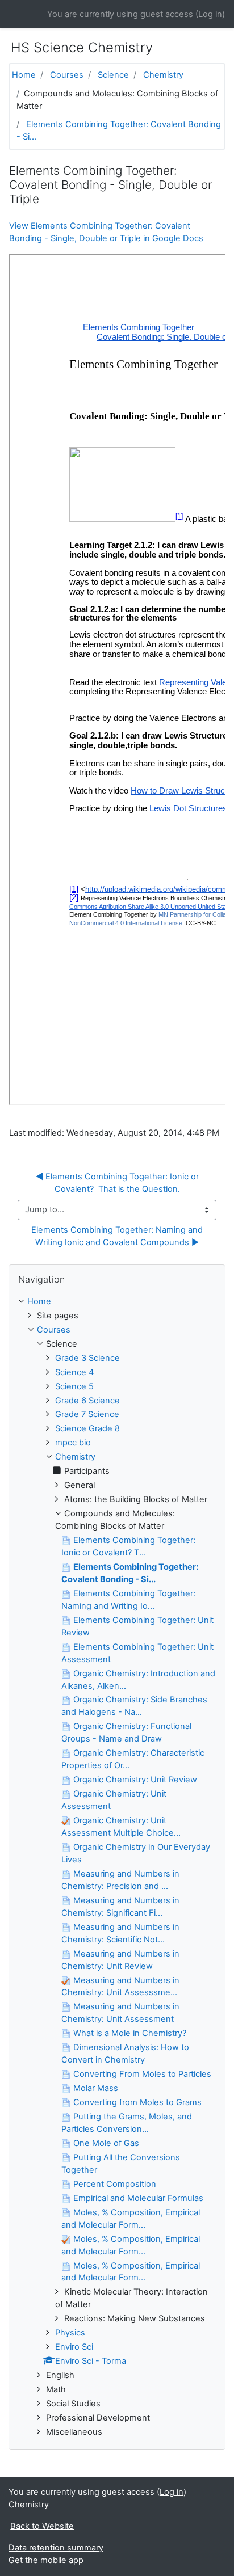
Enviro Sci (74, 2347)
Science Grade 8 (87, 1428)
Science (113, 75)
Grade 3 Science (87, 1358)
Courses (67, 75)
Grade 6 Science (87, 1401)
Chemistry (163, 75)
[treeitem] (117, 1302)
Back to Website (42, 2526)
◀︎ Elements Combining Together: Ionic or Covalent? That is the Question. (118, 1183)
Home (24, 75)
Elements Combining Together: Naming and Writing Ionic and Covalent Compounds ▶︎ (118, 1236)
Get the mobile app (46, 2560)
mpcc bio (73, 1443)
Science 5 (74, 1386)
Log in (210, 14)
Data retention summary (56, 2548)
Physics (70, 2333)
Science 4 (74, 1372)
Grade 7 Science (87, 1414)
